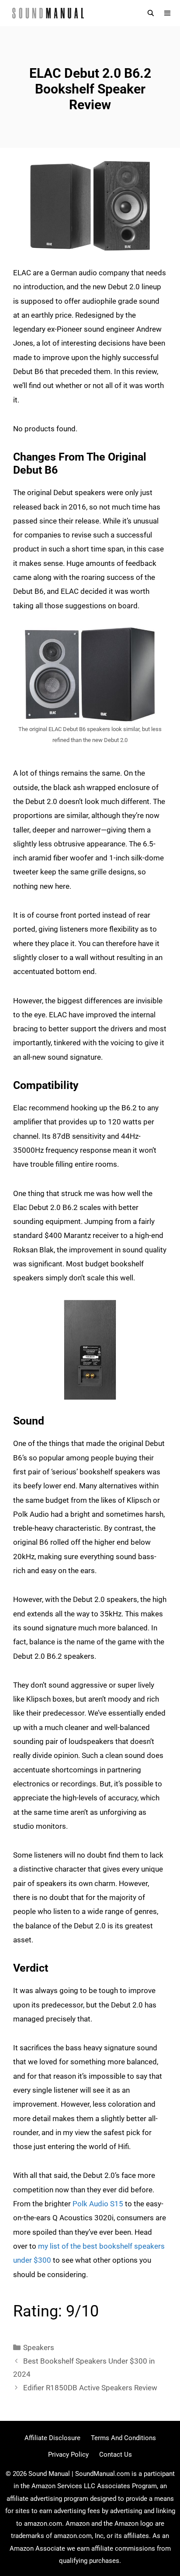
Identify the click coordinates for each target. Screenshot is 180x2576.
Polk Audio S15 (98, 2204)
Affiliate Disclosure (52, 2438)
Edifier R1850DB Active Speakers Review (90, 2388)
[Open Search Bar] (151, 13)
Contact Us (116, 2455)
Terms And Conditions (123, 2438)
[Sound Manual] (48, 13)
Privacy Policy (68, 2455)
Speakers (39, 2347)
